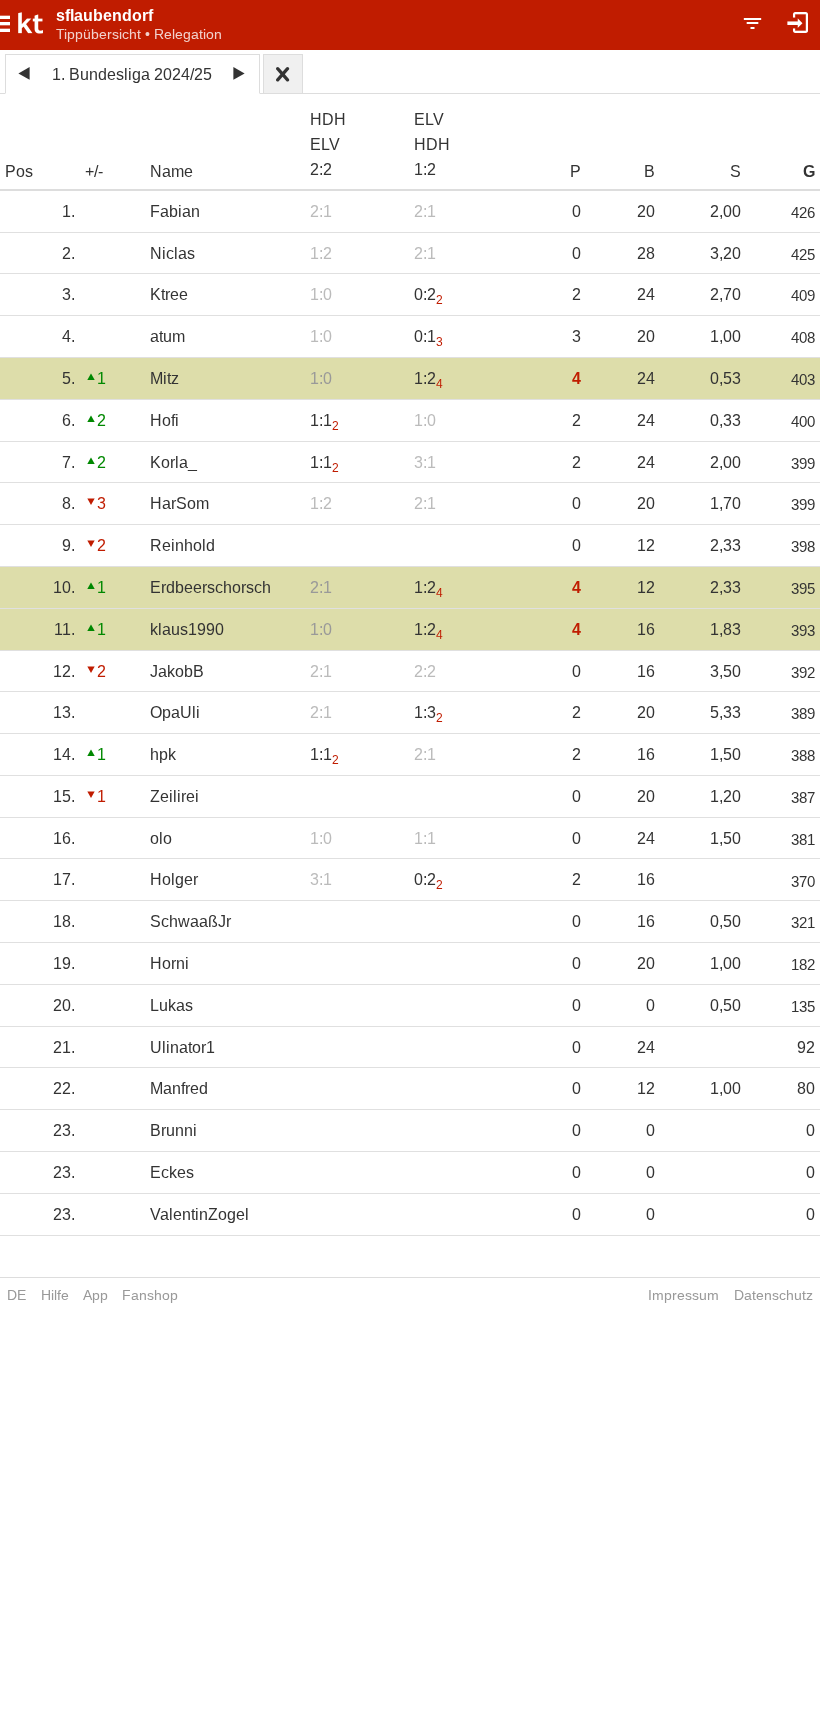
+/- (94, 171)
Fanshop (150, 1295)
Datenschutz (773, 1295)
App (95, 1295)
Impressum (683, 1295)
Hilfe (55, 1295)
